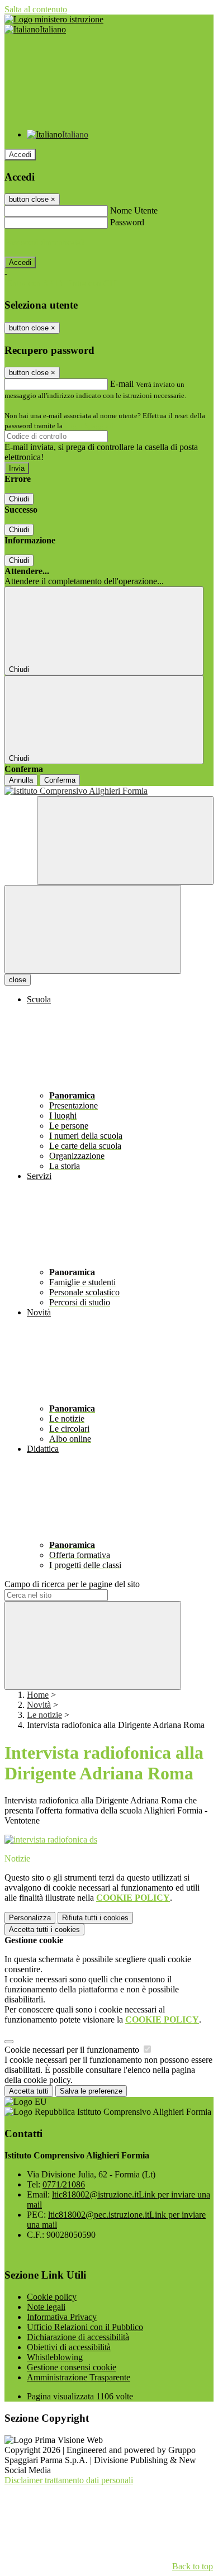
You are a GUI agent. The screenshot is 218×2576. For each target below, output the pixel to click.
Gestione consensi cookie (72, 2367)
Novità (39, 1705)
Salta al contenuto (36, 9)
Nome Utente (134, 210)
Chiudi (19, 499)
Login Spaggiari (89, 426)
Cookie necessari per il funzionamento (73, 2050)
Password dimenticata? (45, 242)
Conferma (60, 780)
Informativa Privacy (62, 2317)
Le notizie (44, 1715)
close (18, 980)
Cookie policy (52, 2297)
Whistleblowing (55, 2357)
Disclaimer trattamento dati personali (69, 2480)
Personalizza (30, 1918)
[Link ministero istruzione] (54, 19)
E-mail (122, 384)
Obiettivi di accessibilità (69, 2347)
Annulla (21, 780)
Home (38, 1695)
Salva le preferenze (91, 2091)
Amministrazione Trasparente (79, 2377)
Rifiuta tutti (95, 1918)
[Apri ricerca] (125, 840)
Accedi (20, 155)
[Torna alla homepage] (109, 791)
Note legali (46, 2307)
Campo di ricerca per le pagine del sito (72, 1584)
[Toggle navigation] (93, 929)
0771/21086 (64, 2184)
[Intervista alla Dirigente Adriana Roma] (51, 1839)
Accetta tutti (44, 1929)
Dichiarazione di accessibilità (78, 2337)
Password (127, 222)
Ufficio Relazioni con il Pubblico (85, 2327)
